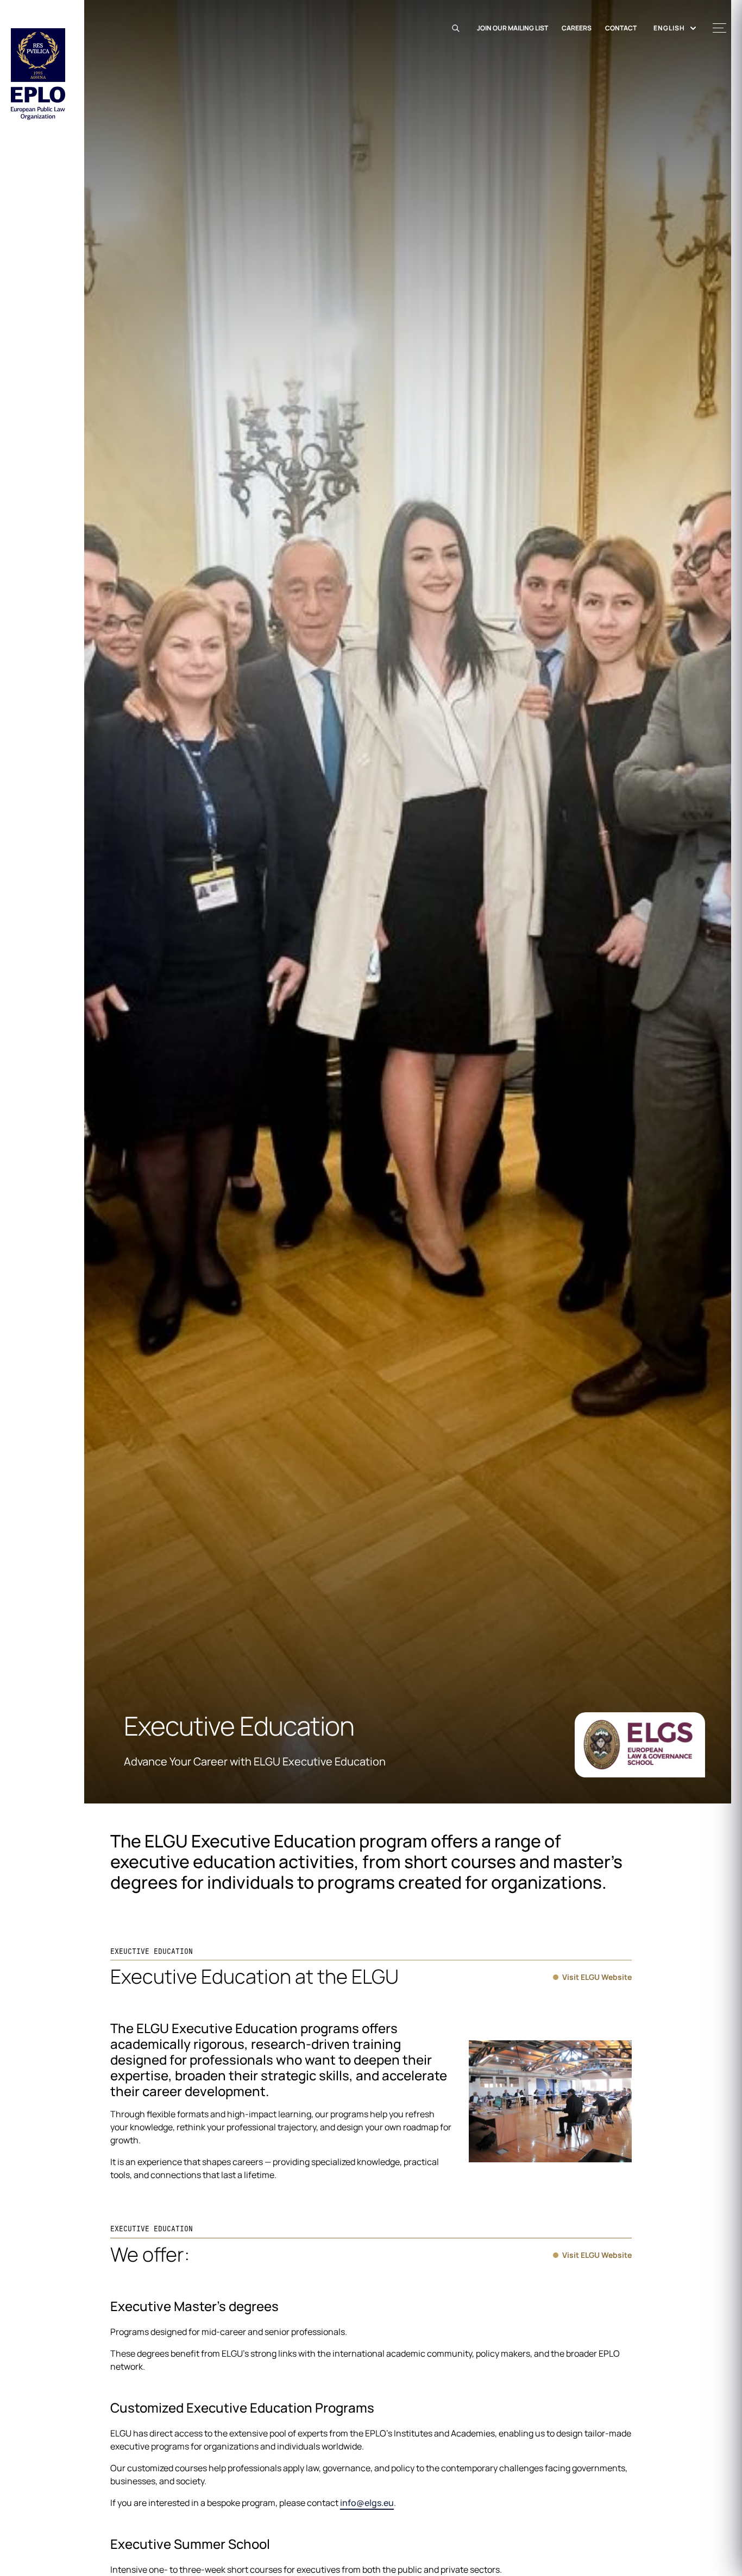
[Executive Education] (640, 1745)
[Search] (457, 28)
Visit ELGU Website (597, 1977)
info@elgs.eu (367, 2503)
